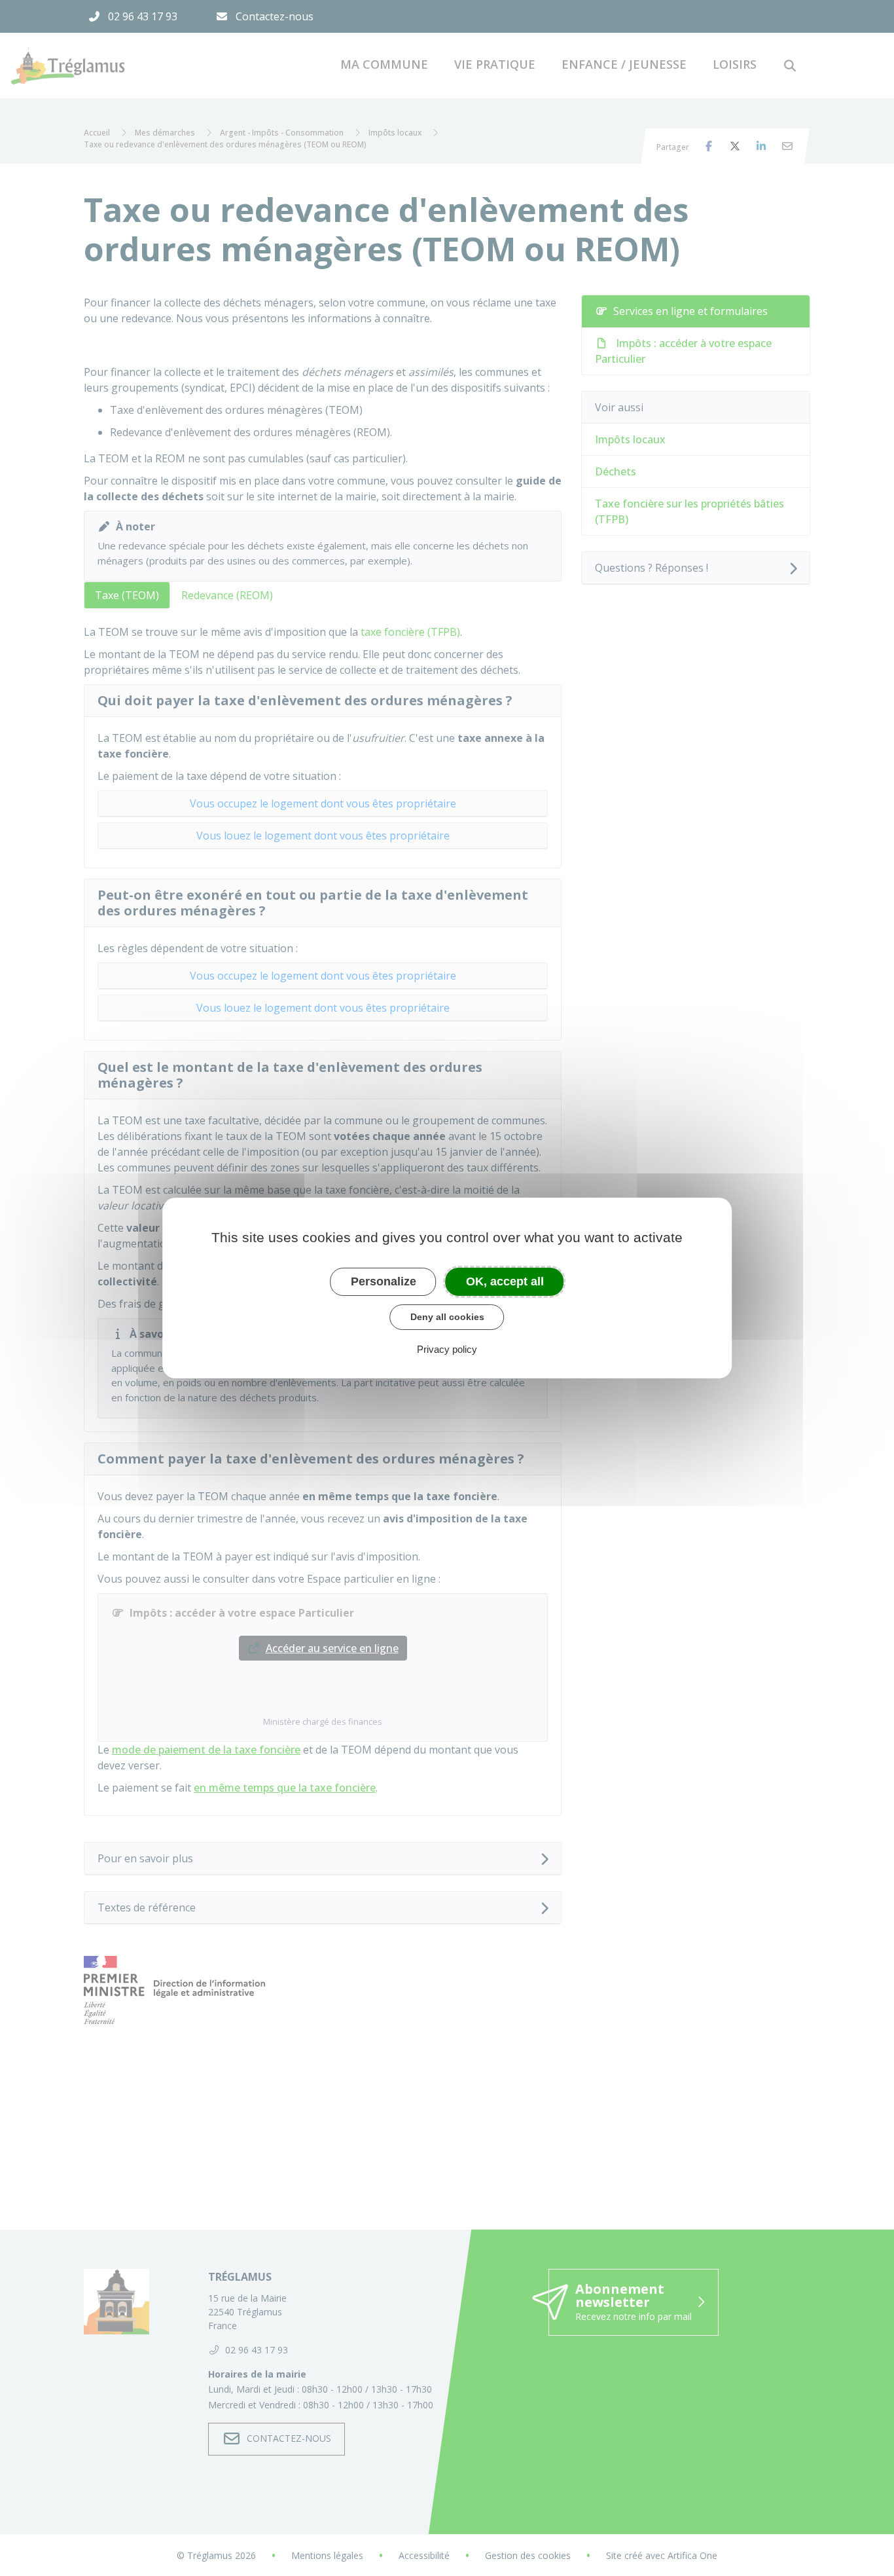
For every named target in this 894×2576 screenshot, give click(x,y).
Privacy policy (447, 1349)
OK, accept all (505, 1281)
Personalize (384, 1281)
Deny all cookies (447, 1317)
